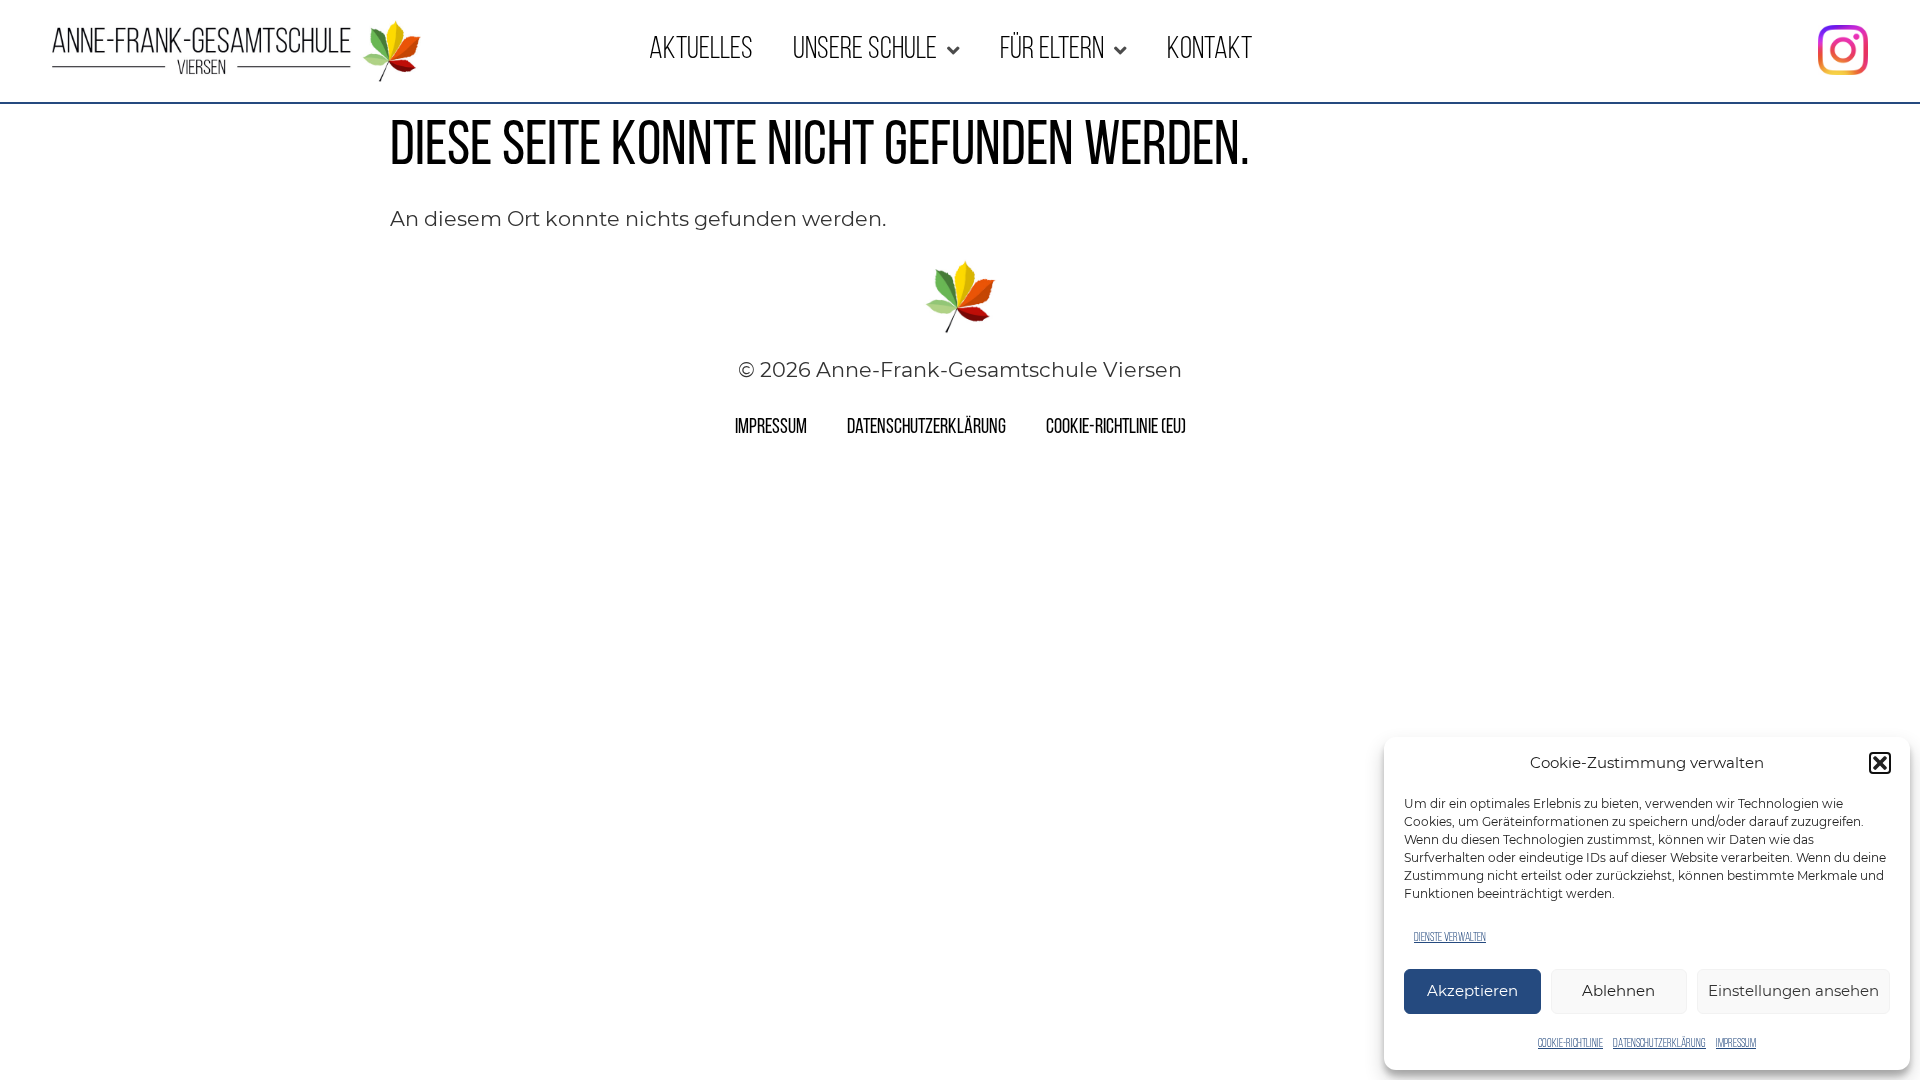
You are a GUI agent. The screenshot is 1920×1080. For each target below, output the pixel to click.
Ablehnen (1618, 990)
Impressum (1736, 1044)
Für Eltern (1052, 50)
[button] (1880, 763)
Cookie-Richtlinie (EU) (1116, 427)
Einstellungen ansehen (1793, 990)
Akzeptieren (1472, 990)
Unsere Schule (865, 50)
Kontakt (1209, 50)
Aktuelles (701, 50)
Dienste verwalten (1450, 938)
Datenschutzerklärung (1659, 1044)
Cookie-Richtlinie (1570, 1044)
